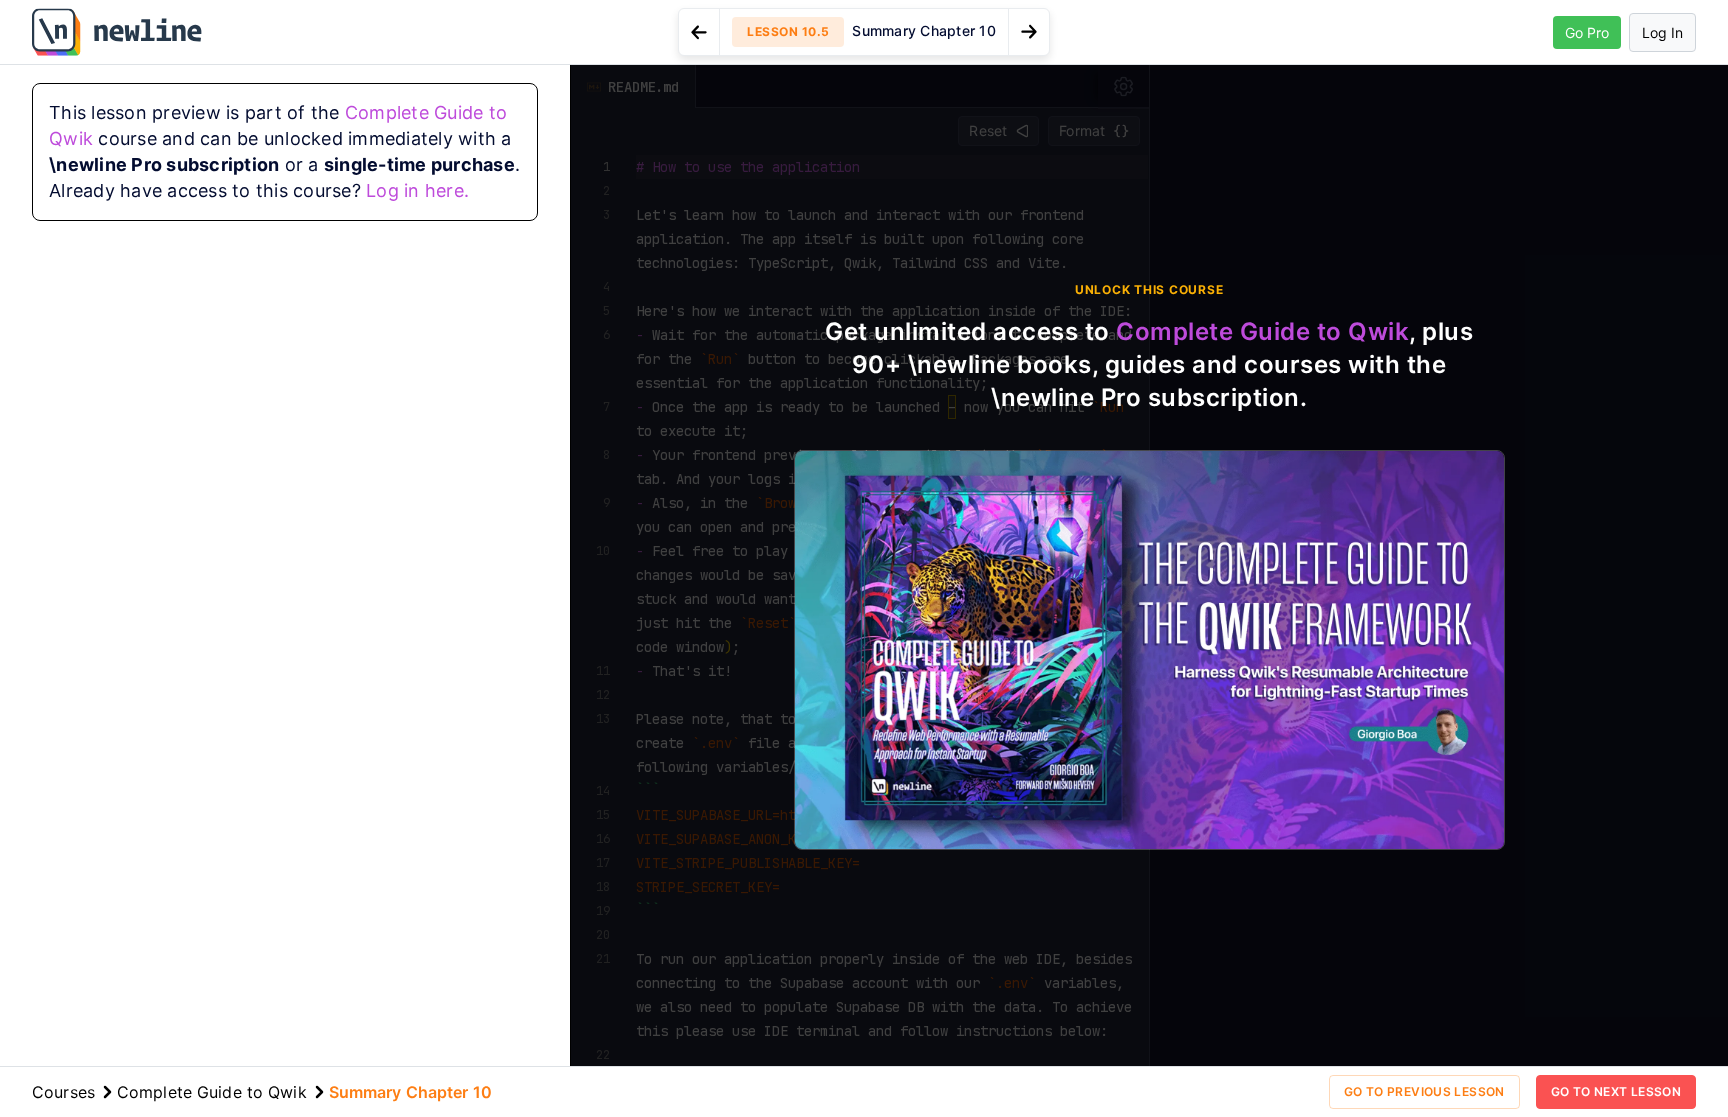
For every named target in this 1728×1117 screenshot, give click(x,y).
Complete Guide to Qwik (1262, 331)
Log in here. (417, 190)
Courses (63, 1092)
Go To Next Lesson (1616, 1091)
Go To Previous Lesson (1424, 1091)
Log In (1662, 32)
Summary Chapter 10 (410, 1092)
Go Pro (1587, 32)
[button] (864, 32)
